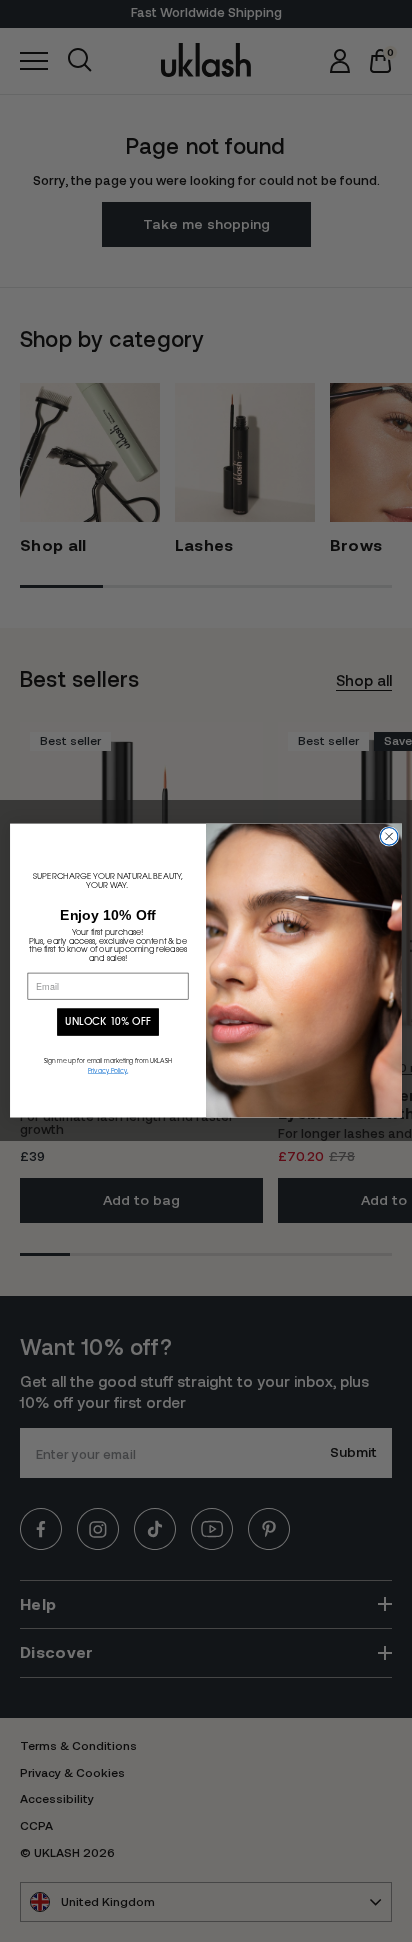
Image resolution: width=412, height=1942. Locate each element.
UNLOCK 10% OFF (107, 1022)
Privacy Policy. (108, 1072)
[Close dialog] (389, 837)
